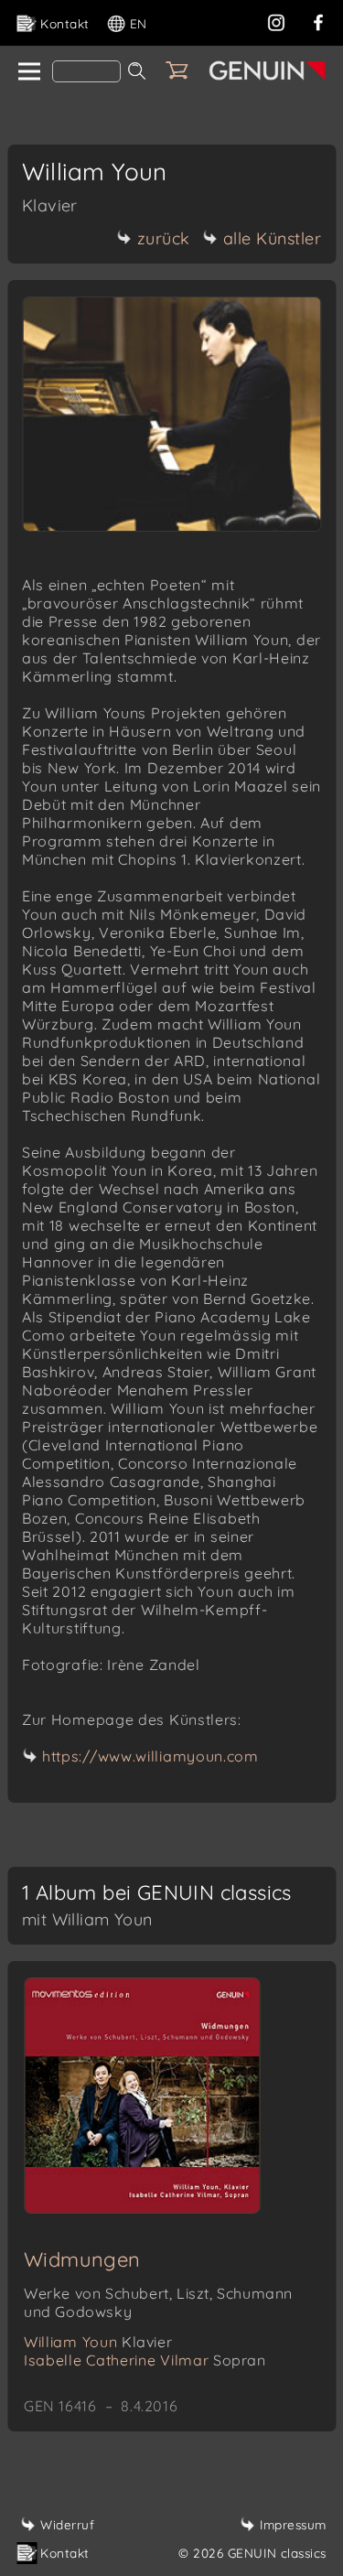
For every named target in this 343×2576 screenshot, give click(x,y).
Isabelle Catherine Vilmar (145, 2360)
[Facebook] (318, 21)
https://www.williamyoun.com (150, 1756)
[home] (28, 72)
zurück (164, 238)
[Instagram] (276, 21)
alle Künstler (273, 238)
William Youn (98, 2342)
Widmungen (82, 2259)
